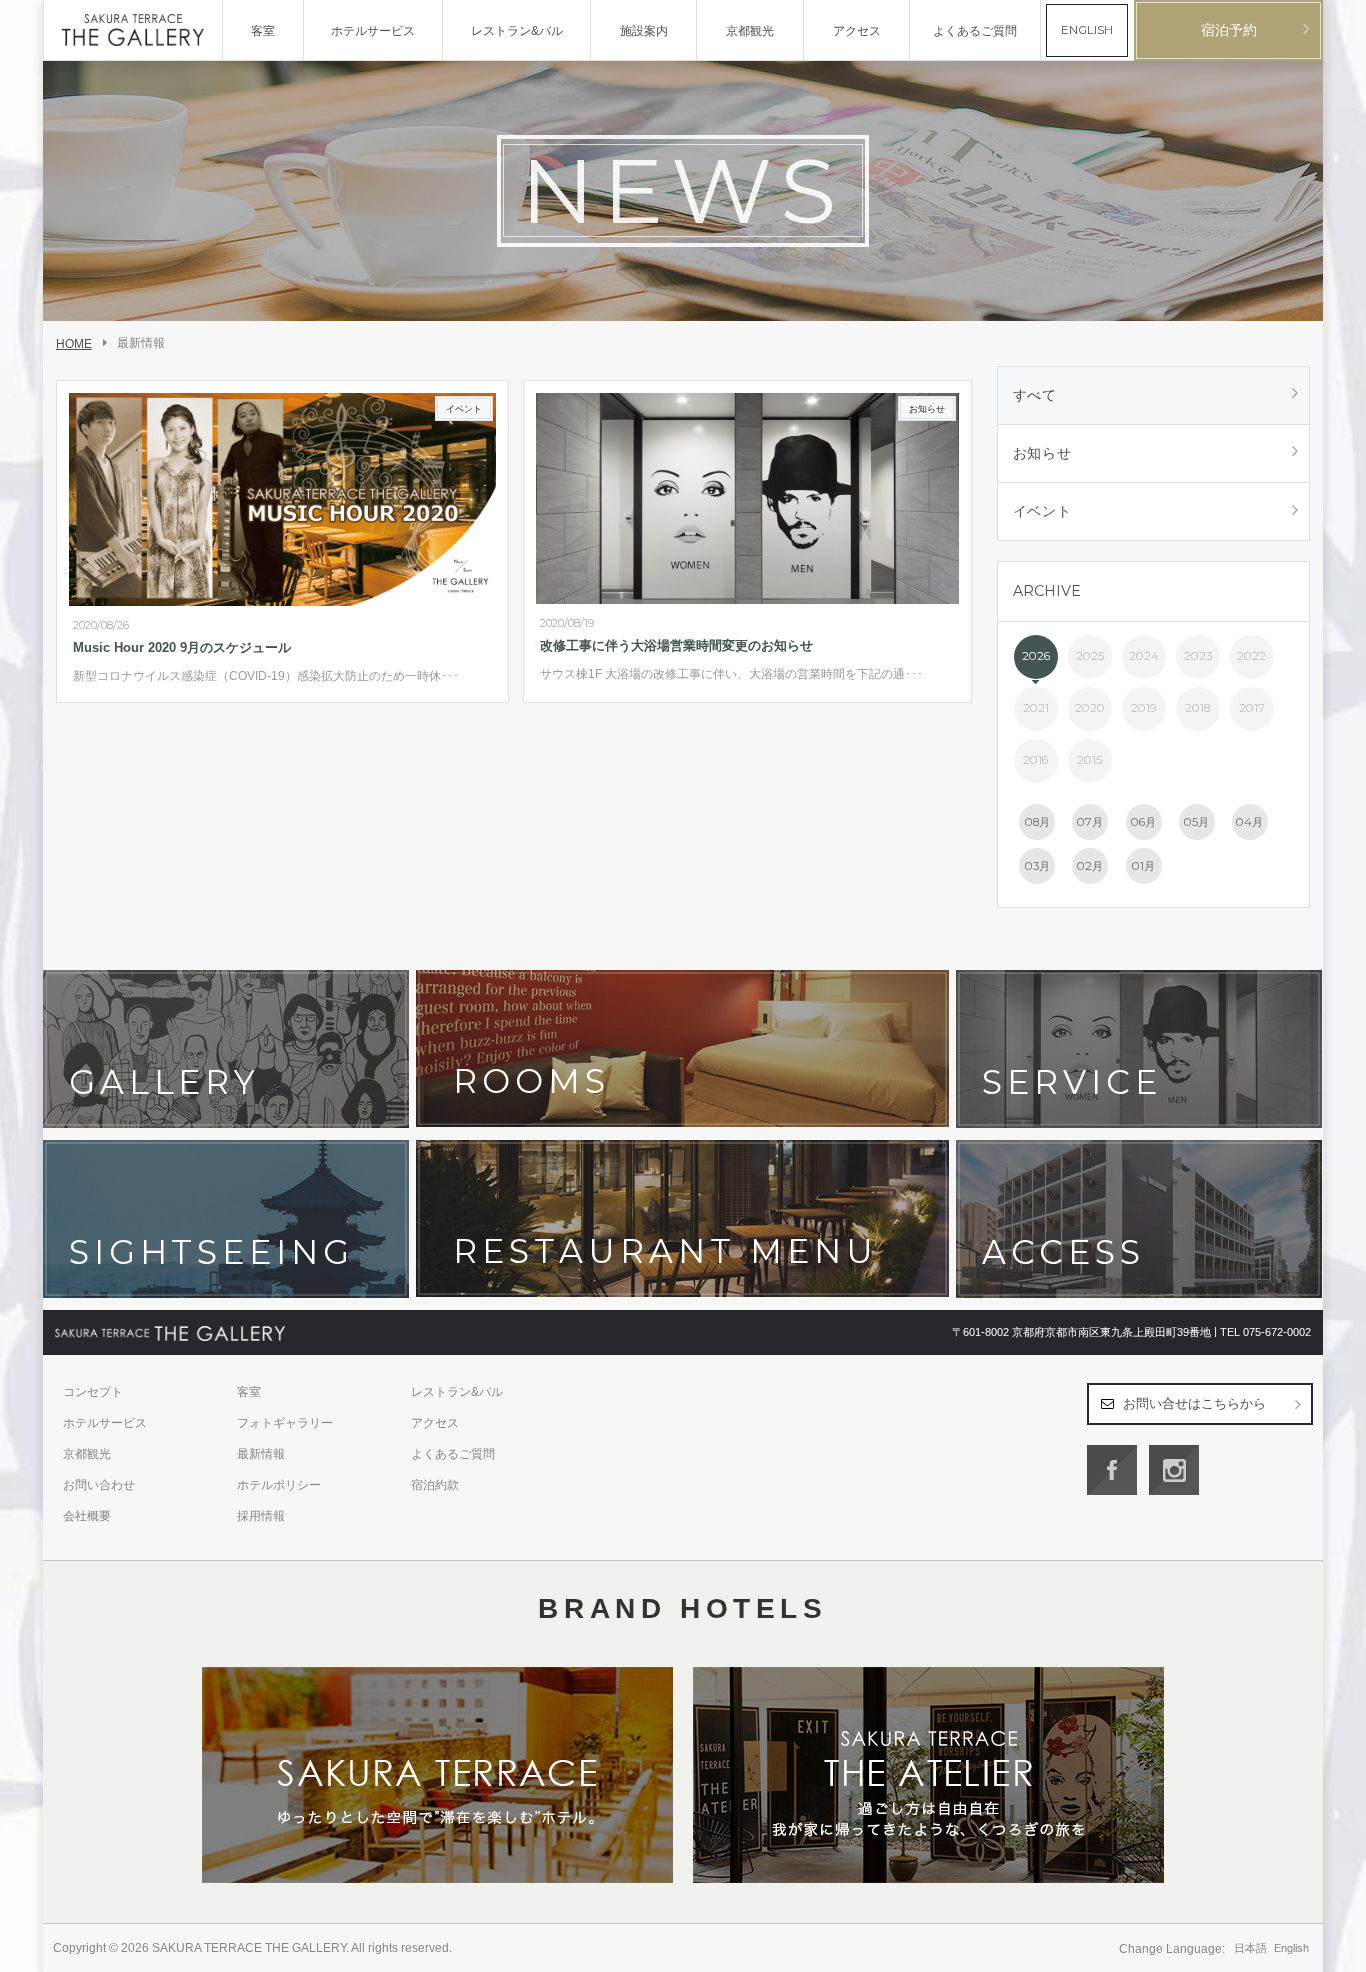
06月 (1143, 822)
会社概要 (87, 1516)
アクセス (435, 1423)
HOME (74, 343)
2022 (1251, 656)
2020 (1090, 708)
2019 (1144, 708)
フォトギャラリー (285, 1423)
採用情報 (261, 1516)
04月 (1249, 822)
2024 (1144, 656)
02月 (1090, 866)
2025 (1090, 656)
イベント (1042, 511)
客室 (249, 1392)
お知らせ (1042, 453)
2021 (1036, 708)
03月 (1037, 866)
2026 (1036, 656)
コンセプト (93, 1392)
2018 (1197, 708)
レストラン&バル (457, 1392)
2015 (1089, 760)
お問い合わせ (99, 1485)
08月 (1037, 822)
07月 (1090, 822)
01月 (1143, 866)
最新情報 (261, 1454)
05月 (1196, 822)
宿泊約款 (435, 1485)
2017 (1252, 708)
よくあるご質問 (453, 1454)
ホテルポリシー (279, 1485)
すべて (1035, 395)
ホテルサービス (105, 1423)
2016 (1035, 760)
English (1291, 1948)
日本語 (1250, 1948)
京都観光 (87, 1454)
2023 (1198, 656)
